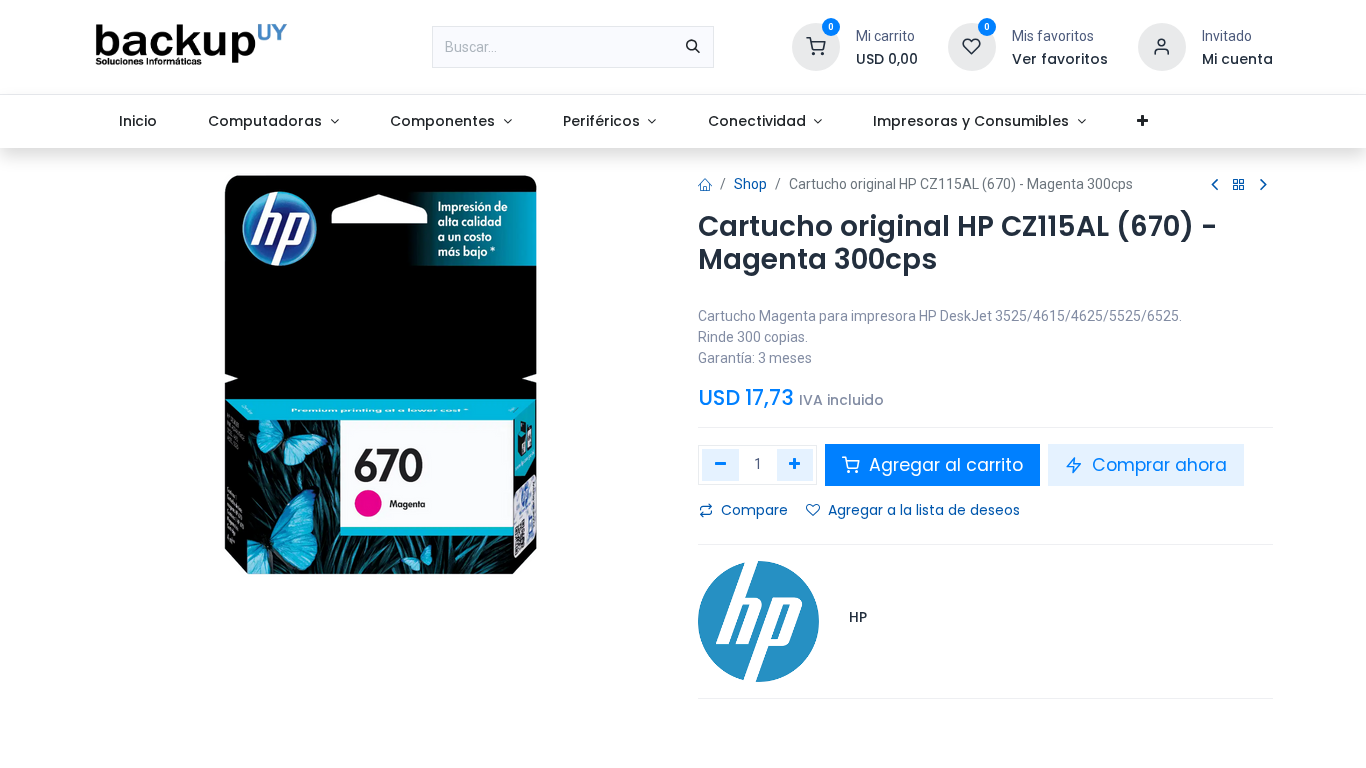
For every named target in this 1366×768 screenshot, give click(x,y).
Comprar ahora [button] (1157, 465)
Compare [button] (754, 510)
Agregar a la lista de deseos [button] (924, 510)
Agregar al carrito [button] (943, 465)
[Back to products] (1239, 185)
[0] (816, 46)
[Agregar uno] (795, 465)
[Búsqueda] (693, 47)
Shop (750, 184)
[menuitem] (138, 121)
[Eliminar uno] (720, 465)
